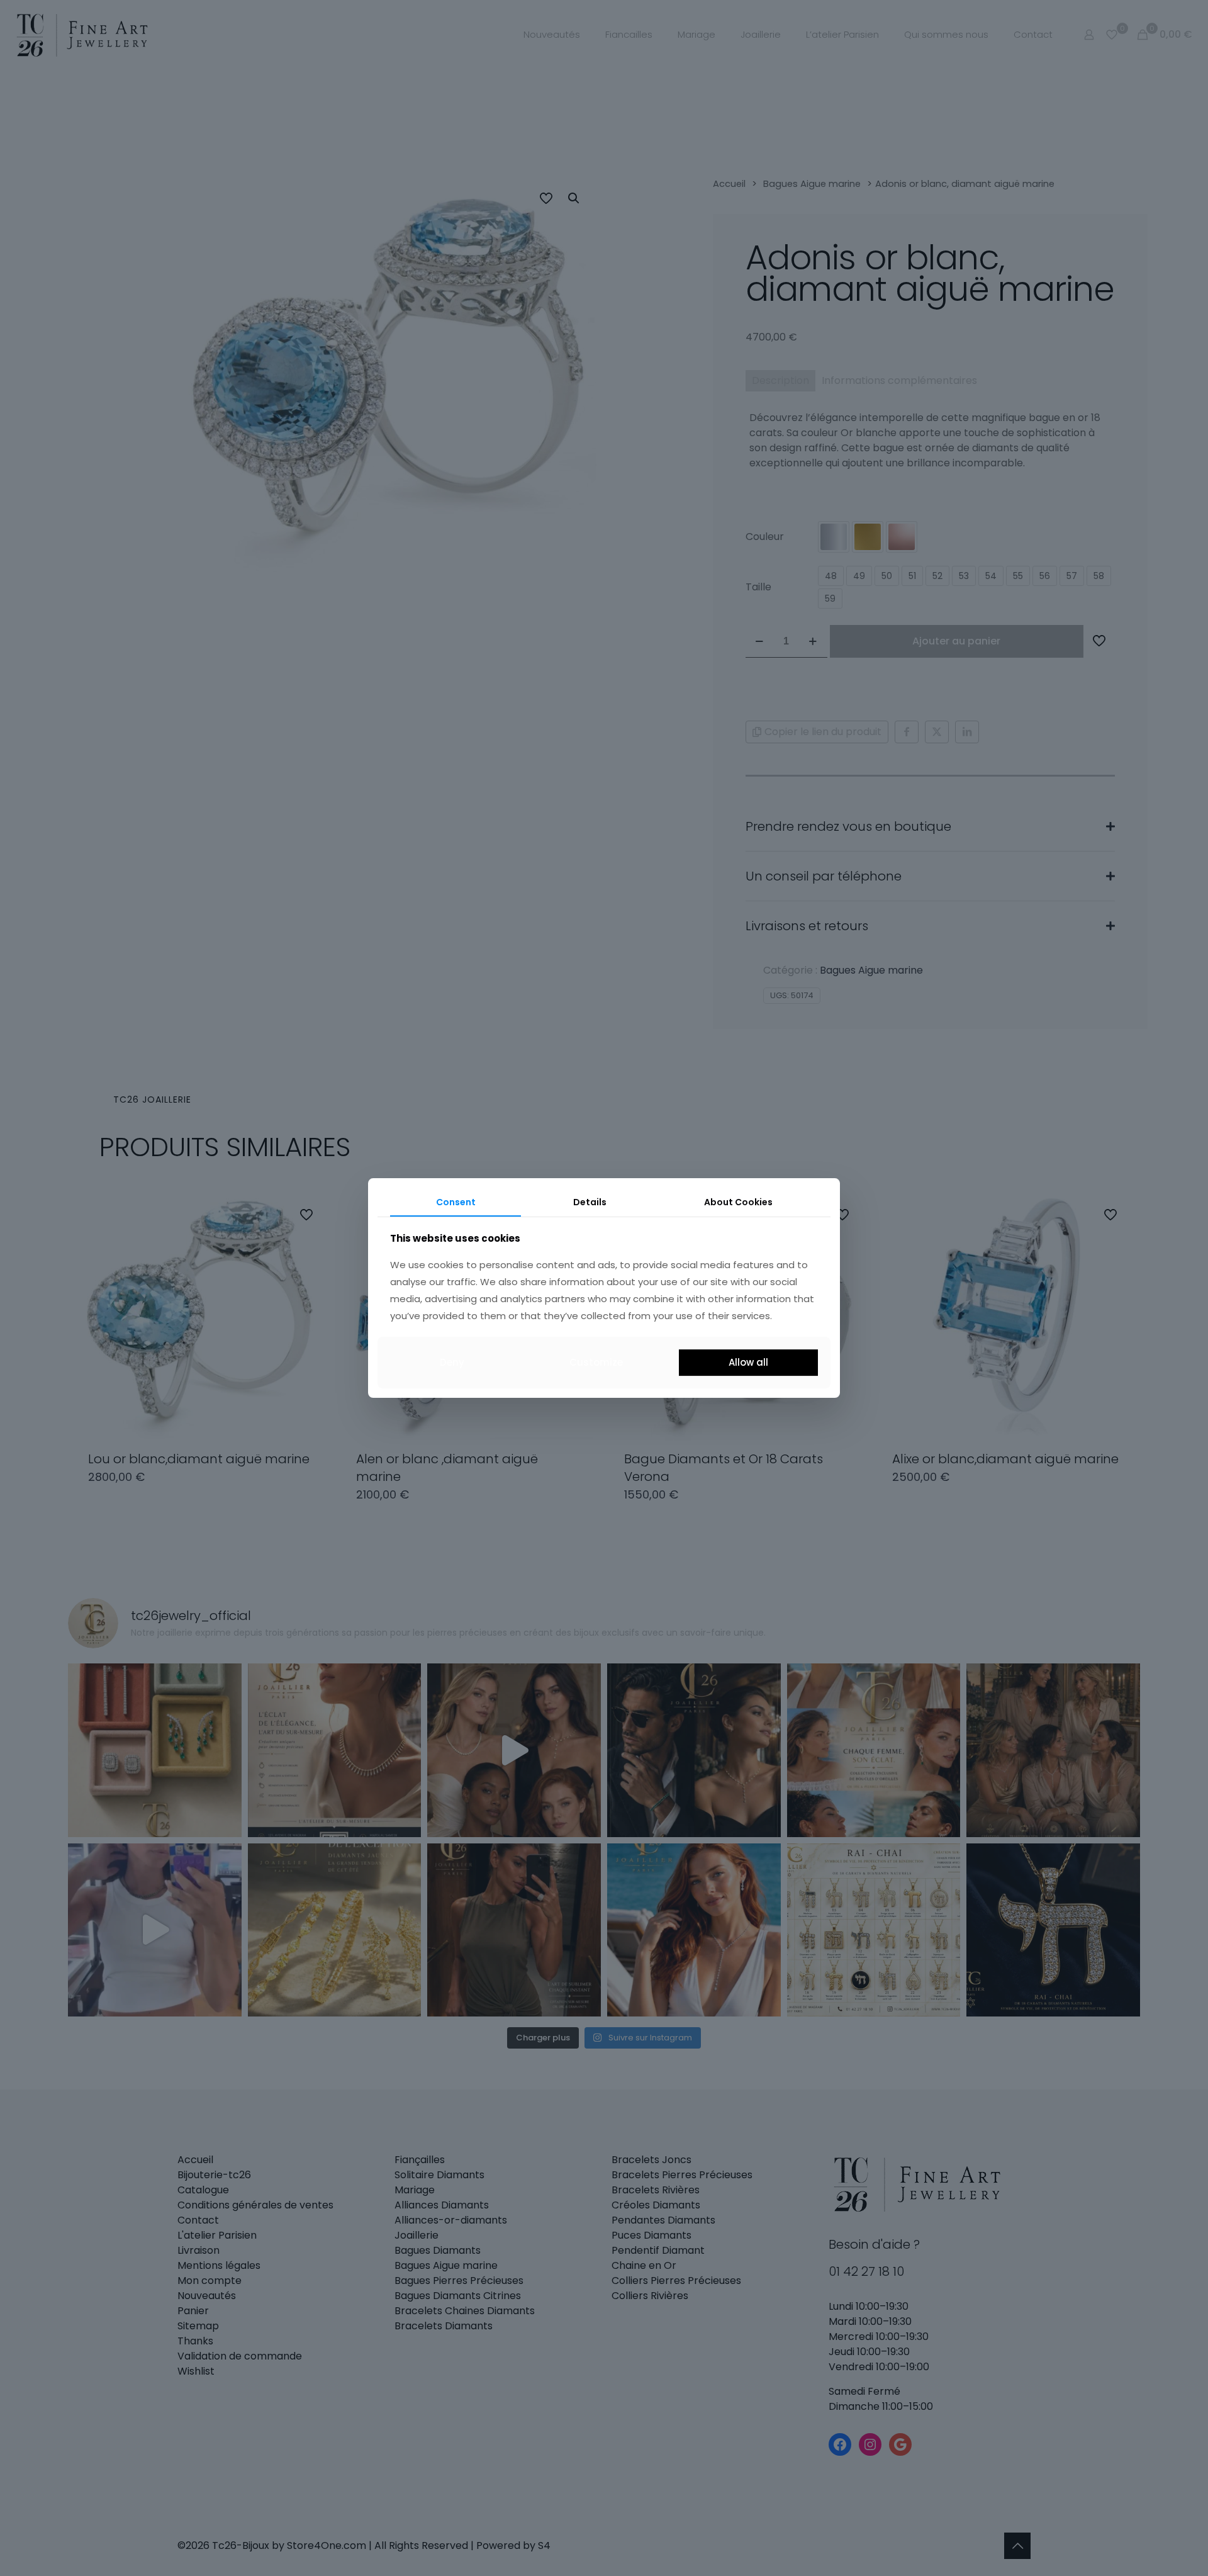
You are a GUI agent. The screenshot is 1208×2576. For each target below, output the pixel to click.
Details (590, 1202)
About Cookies (738, 1202)
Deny (452, 1362)
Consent (456, 1202)
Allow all (748, 1362)
